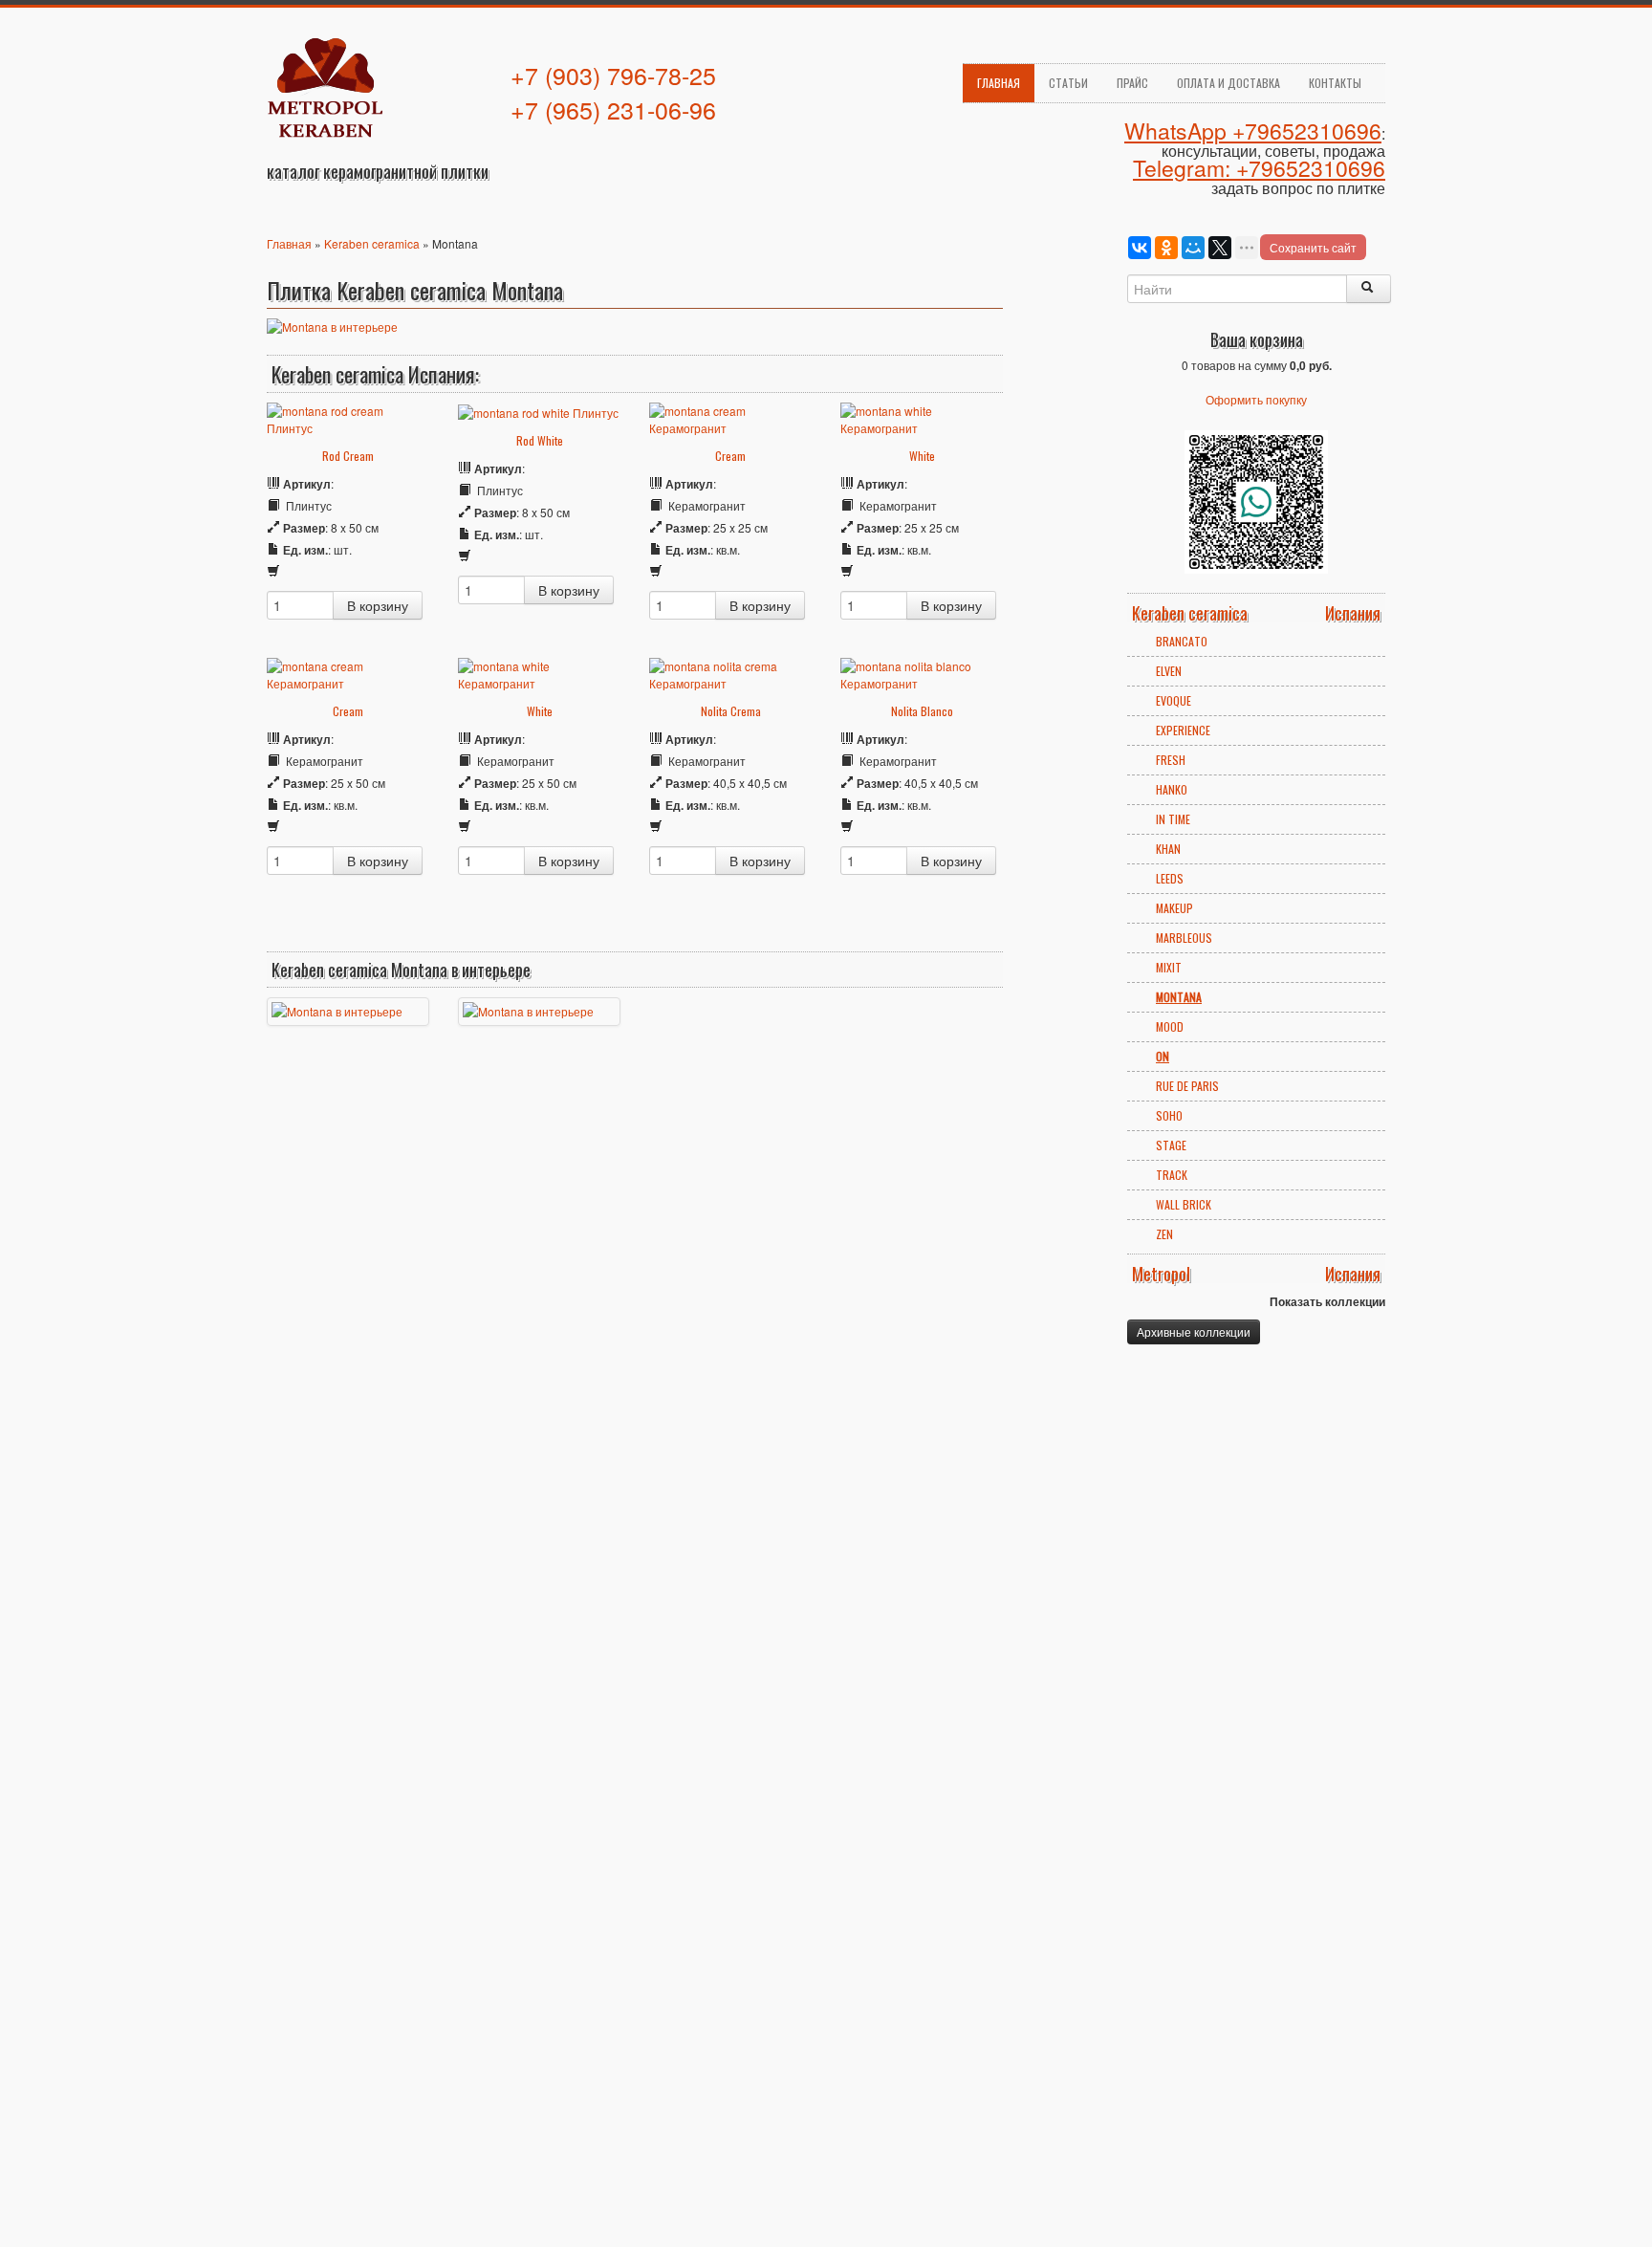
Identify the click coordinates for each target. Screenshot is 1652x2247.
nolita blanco (922, 711)
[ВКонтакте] (1140, 248)
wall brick (1184, 1204)
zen (1164, 1234)
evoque (1174, 700)
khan (1168, 849)
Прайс (1132, 83)
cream (730, 456)
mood (1170, 1026)
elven (1169, 671)
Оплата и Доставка (1228, 83)
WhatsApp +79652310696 (1253, 131)
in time (1173, 819)
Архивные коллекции (1194, 1331)
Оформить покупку (1256, 399)
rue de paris (1187, 1086)
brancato (1182, 641)
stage (1171, 1145)
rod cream (348, 456)
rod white (540, 440)
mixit (1169, 967)
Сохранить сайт (1313, 247)
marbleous (1184, 938)
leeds (1170, 878)
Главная (999, 83)
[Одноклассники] (1166, 248)
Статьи (1068, 83)
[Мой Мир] (1193, 248)
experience (1183, 730)
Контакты (1335, 83)
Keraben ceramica (372, 243)
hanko (1172, 789)
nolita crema (731, 711)
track (1172, 1175)
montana (1179, 997)
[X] (1220, 248)
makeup (1174, 908)
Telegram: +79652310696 (1259, 168)
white (922, 456)
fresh (1171, 760)
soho (1169, 1115)
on (1163, 1056)
